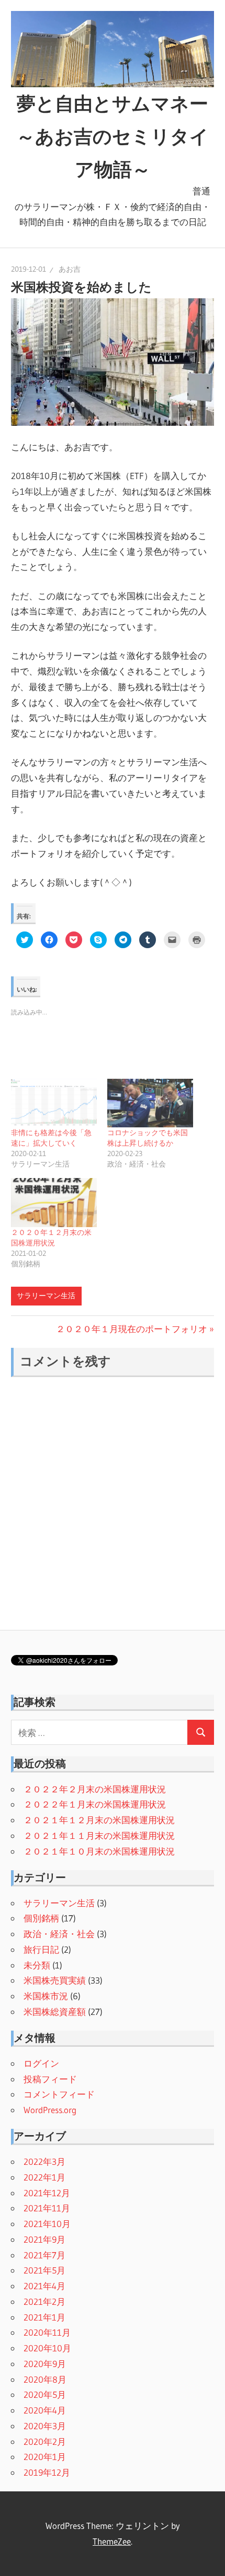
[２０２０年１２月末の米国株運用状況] (54, 1203)
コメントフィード (59, 2094)
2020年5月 (45, 2394)
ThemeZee (112, 2541)
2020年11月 (47, 2332)
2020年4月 (45, 2410)
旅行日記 (41, 1949)
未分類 (37, 1965)
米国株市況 (46, 1996)
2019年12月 (47, 2472)
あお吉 (70, 269)
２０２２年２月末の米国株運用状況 (95, 1789)
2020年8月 (45, 2379)
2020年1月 (45, 2457)
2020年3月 (45, 2426)
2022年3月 (44, 2161)
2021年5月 (44, 2270)
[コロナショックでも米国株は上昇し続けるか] (150, 1103)
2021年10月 (47, 2224)
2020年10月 (47, 2348)
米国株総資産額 (55, 2012)
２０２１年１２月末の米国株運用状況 (99, 1820)
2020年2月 (45, 2441)
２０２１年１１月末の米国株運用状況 (99, 1835)
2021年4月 (44, 2286)
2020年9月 (45, 2364)
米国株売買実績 (55, 1980)
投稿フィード (50, 2079)
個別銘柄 (41, 1918)
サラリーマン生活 (46, 1296)
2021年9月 (44, 2239)
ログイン (41, 2063)
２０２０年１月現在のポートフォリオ (132, 1329)
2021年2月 (44, 2301)
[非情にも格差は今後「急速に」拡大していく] (54, 1103)
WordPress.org (50, 2110)
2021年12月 (47, 2193)
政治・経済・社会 (59, 1934)
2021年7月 (44, 2255)
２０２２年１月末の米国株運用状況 (95, 1804)
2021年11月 (47, 2208)
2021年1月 (44, 2317)
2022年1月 (44, 2177)
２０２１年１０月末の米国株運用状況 (99, 1851)
